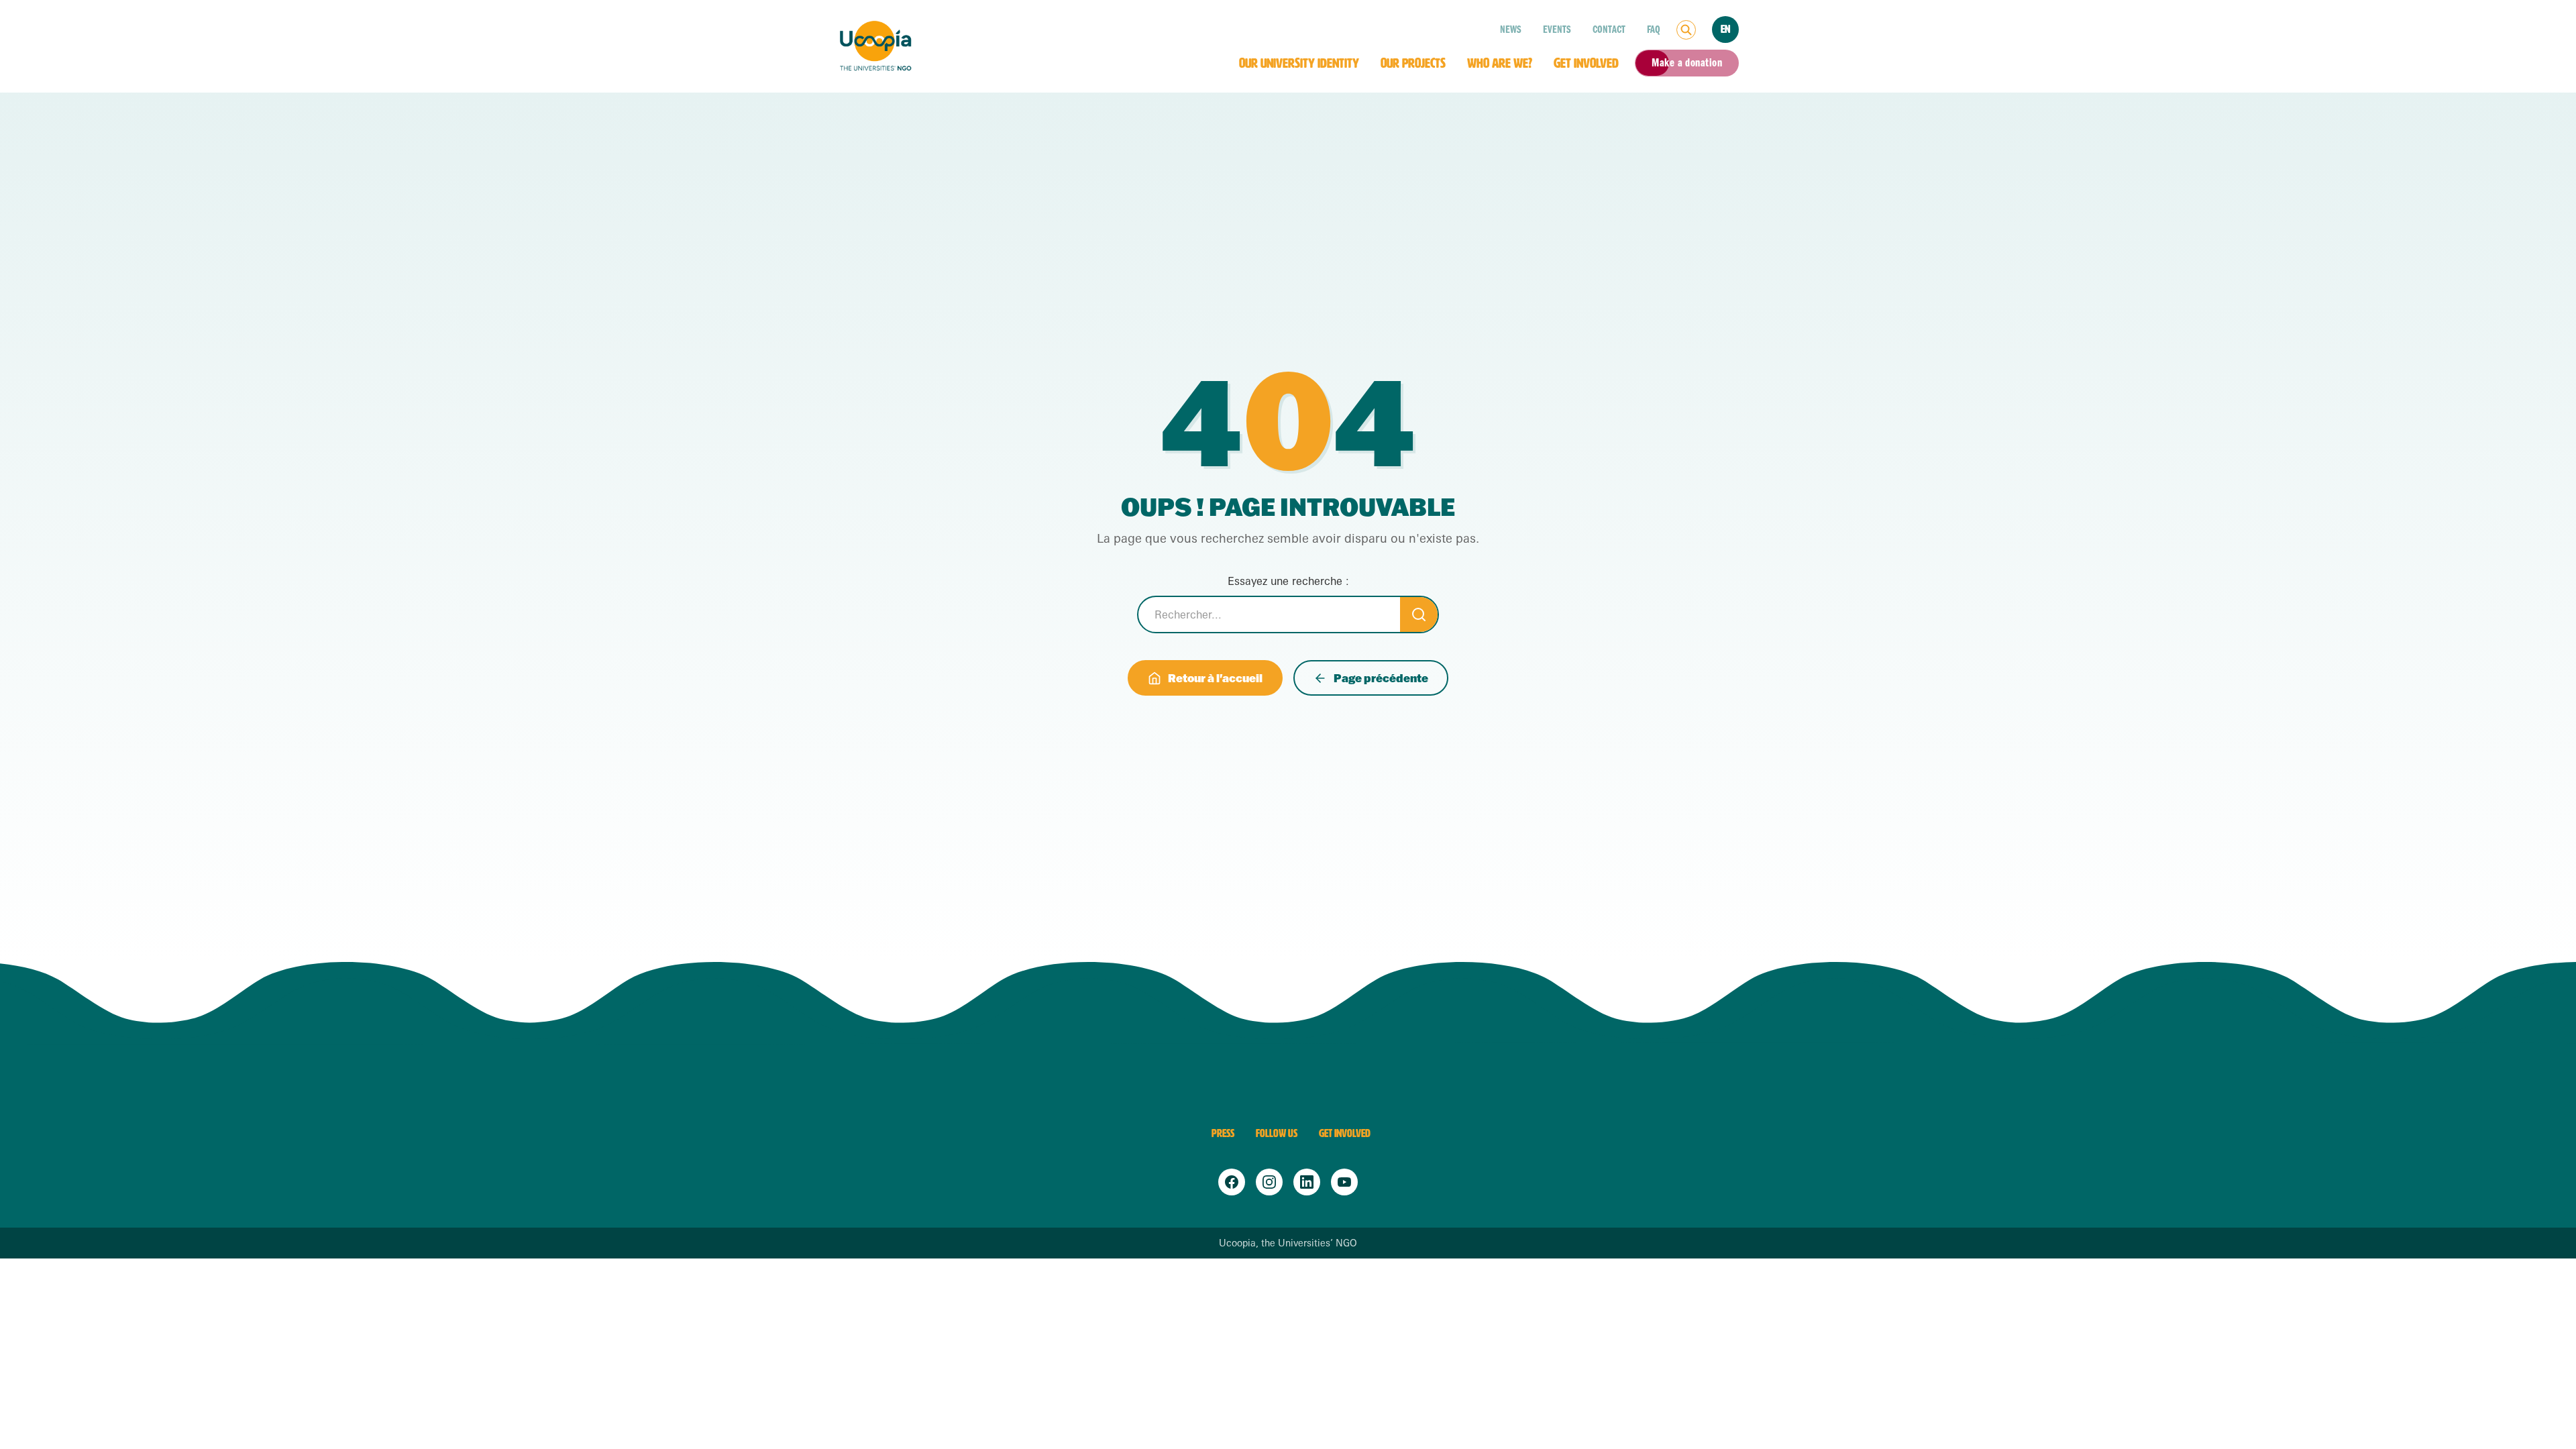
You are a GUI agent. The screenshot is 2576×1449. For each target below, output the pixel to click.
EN (1725, 29)
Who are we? (1500, 63)
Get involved (1586, 63)
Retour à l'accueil (1215, 678)
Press (1223, 1133)
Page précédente (1381, 678)
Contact (1609, 30)
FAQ (1654, 30)
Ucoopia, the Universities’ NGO (1288, 1243)
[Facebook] (1232, 1182)
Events (1557, 30)
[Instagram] (1269, 1182)
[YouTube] (1344, 1182)
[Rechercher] (1686, 30)
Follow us (1277, 1133)
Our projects (1413, 63)
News (1511, 30)
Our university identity (1299, 63)
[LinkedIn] (1307, 1182)
